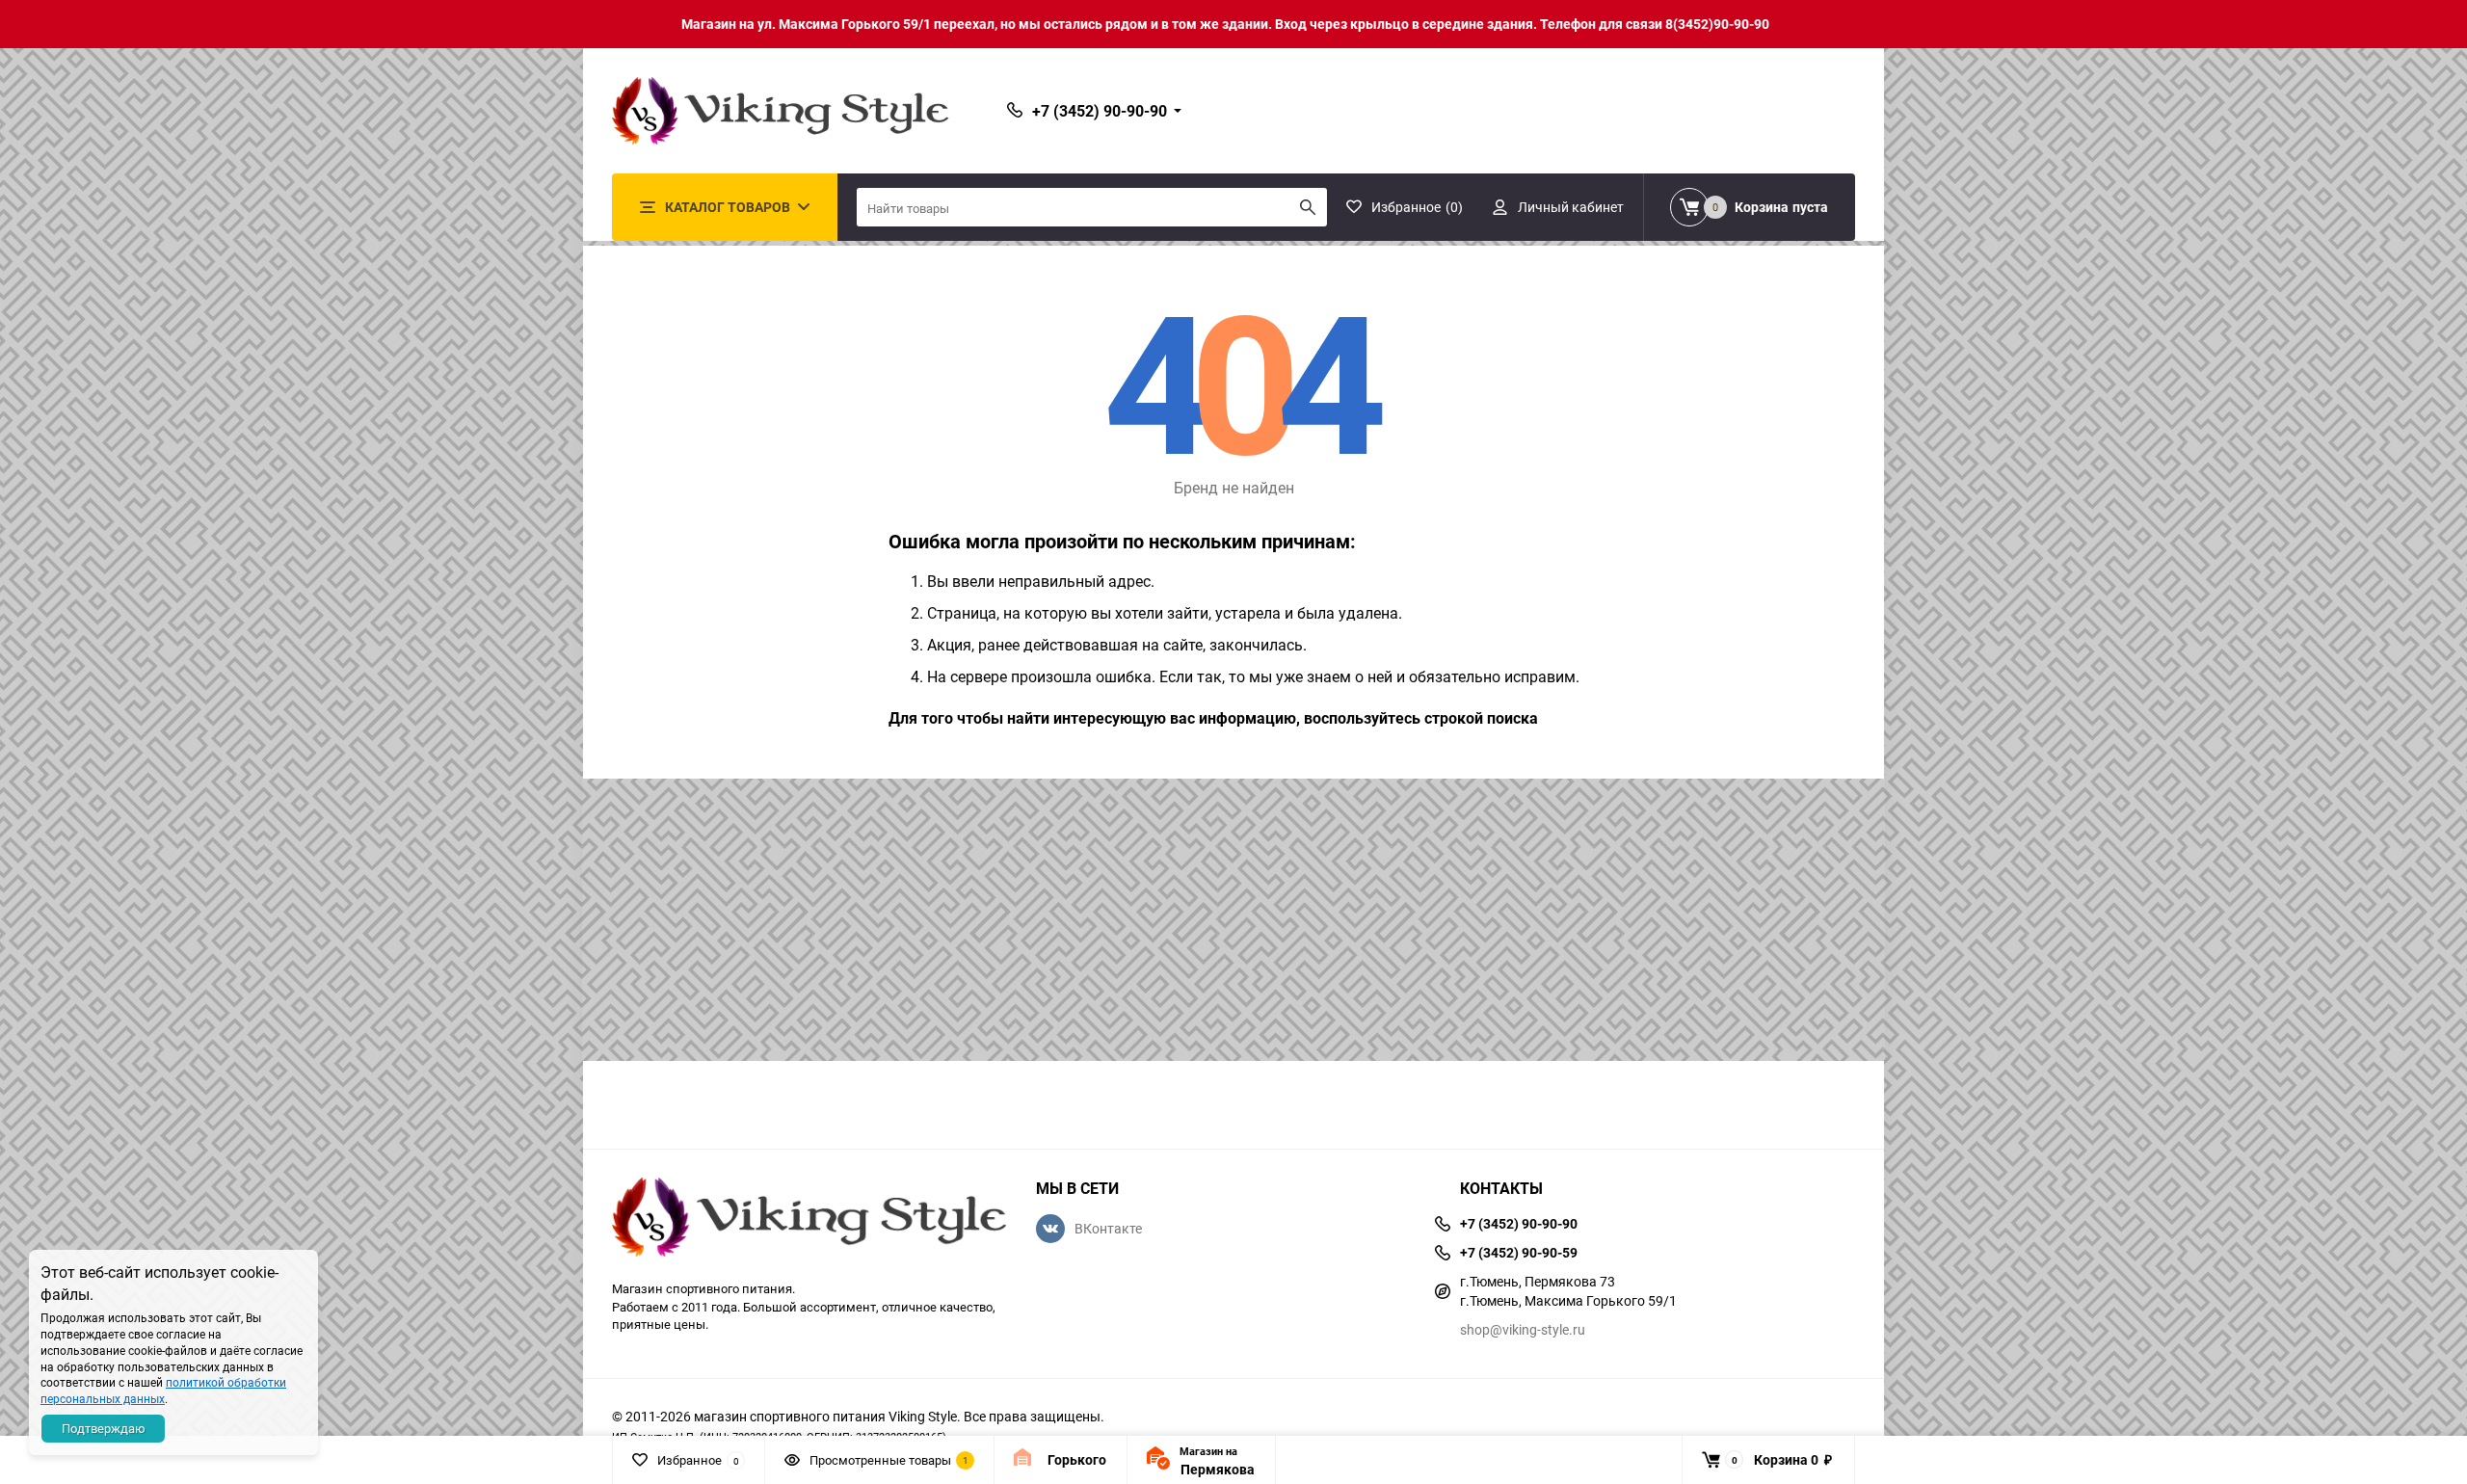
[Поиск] (1308, 207)
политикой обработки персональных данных (163, 1390)
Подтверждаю (104, 1428)
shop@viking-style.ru (1523, 1329)
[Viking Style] (809, 1219)
